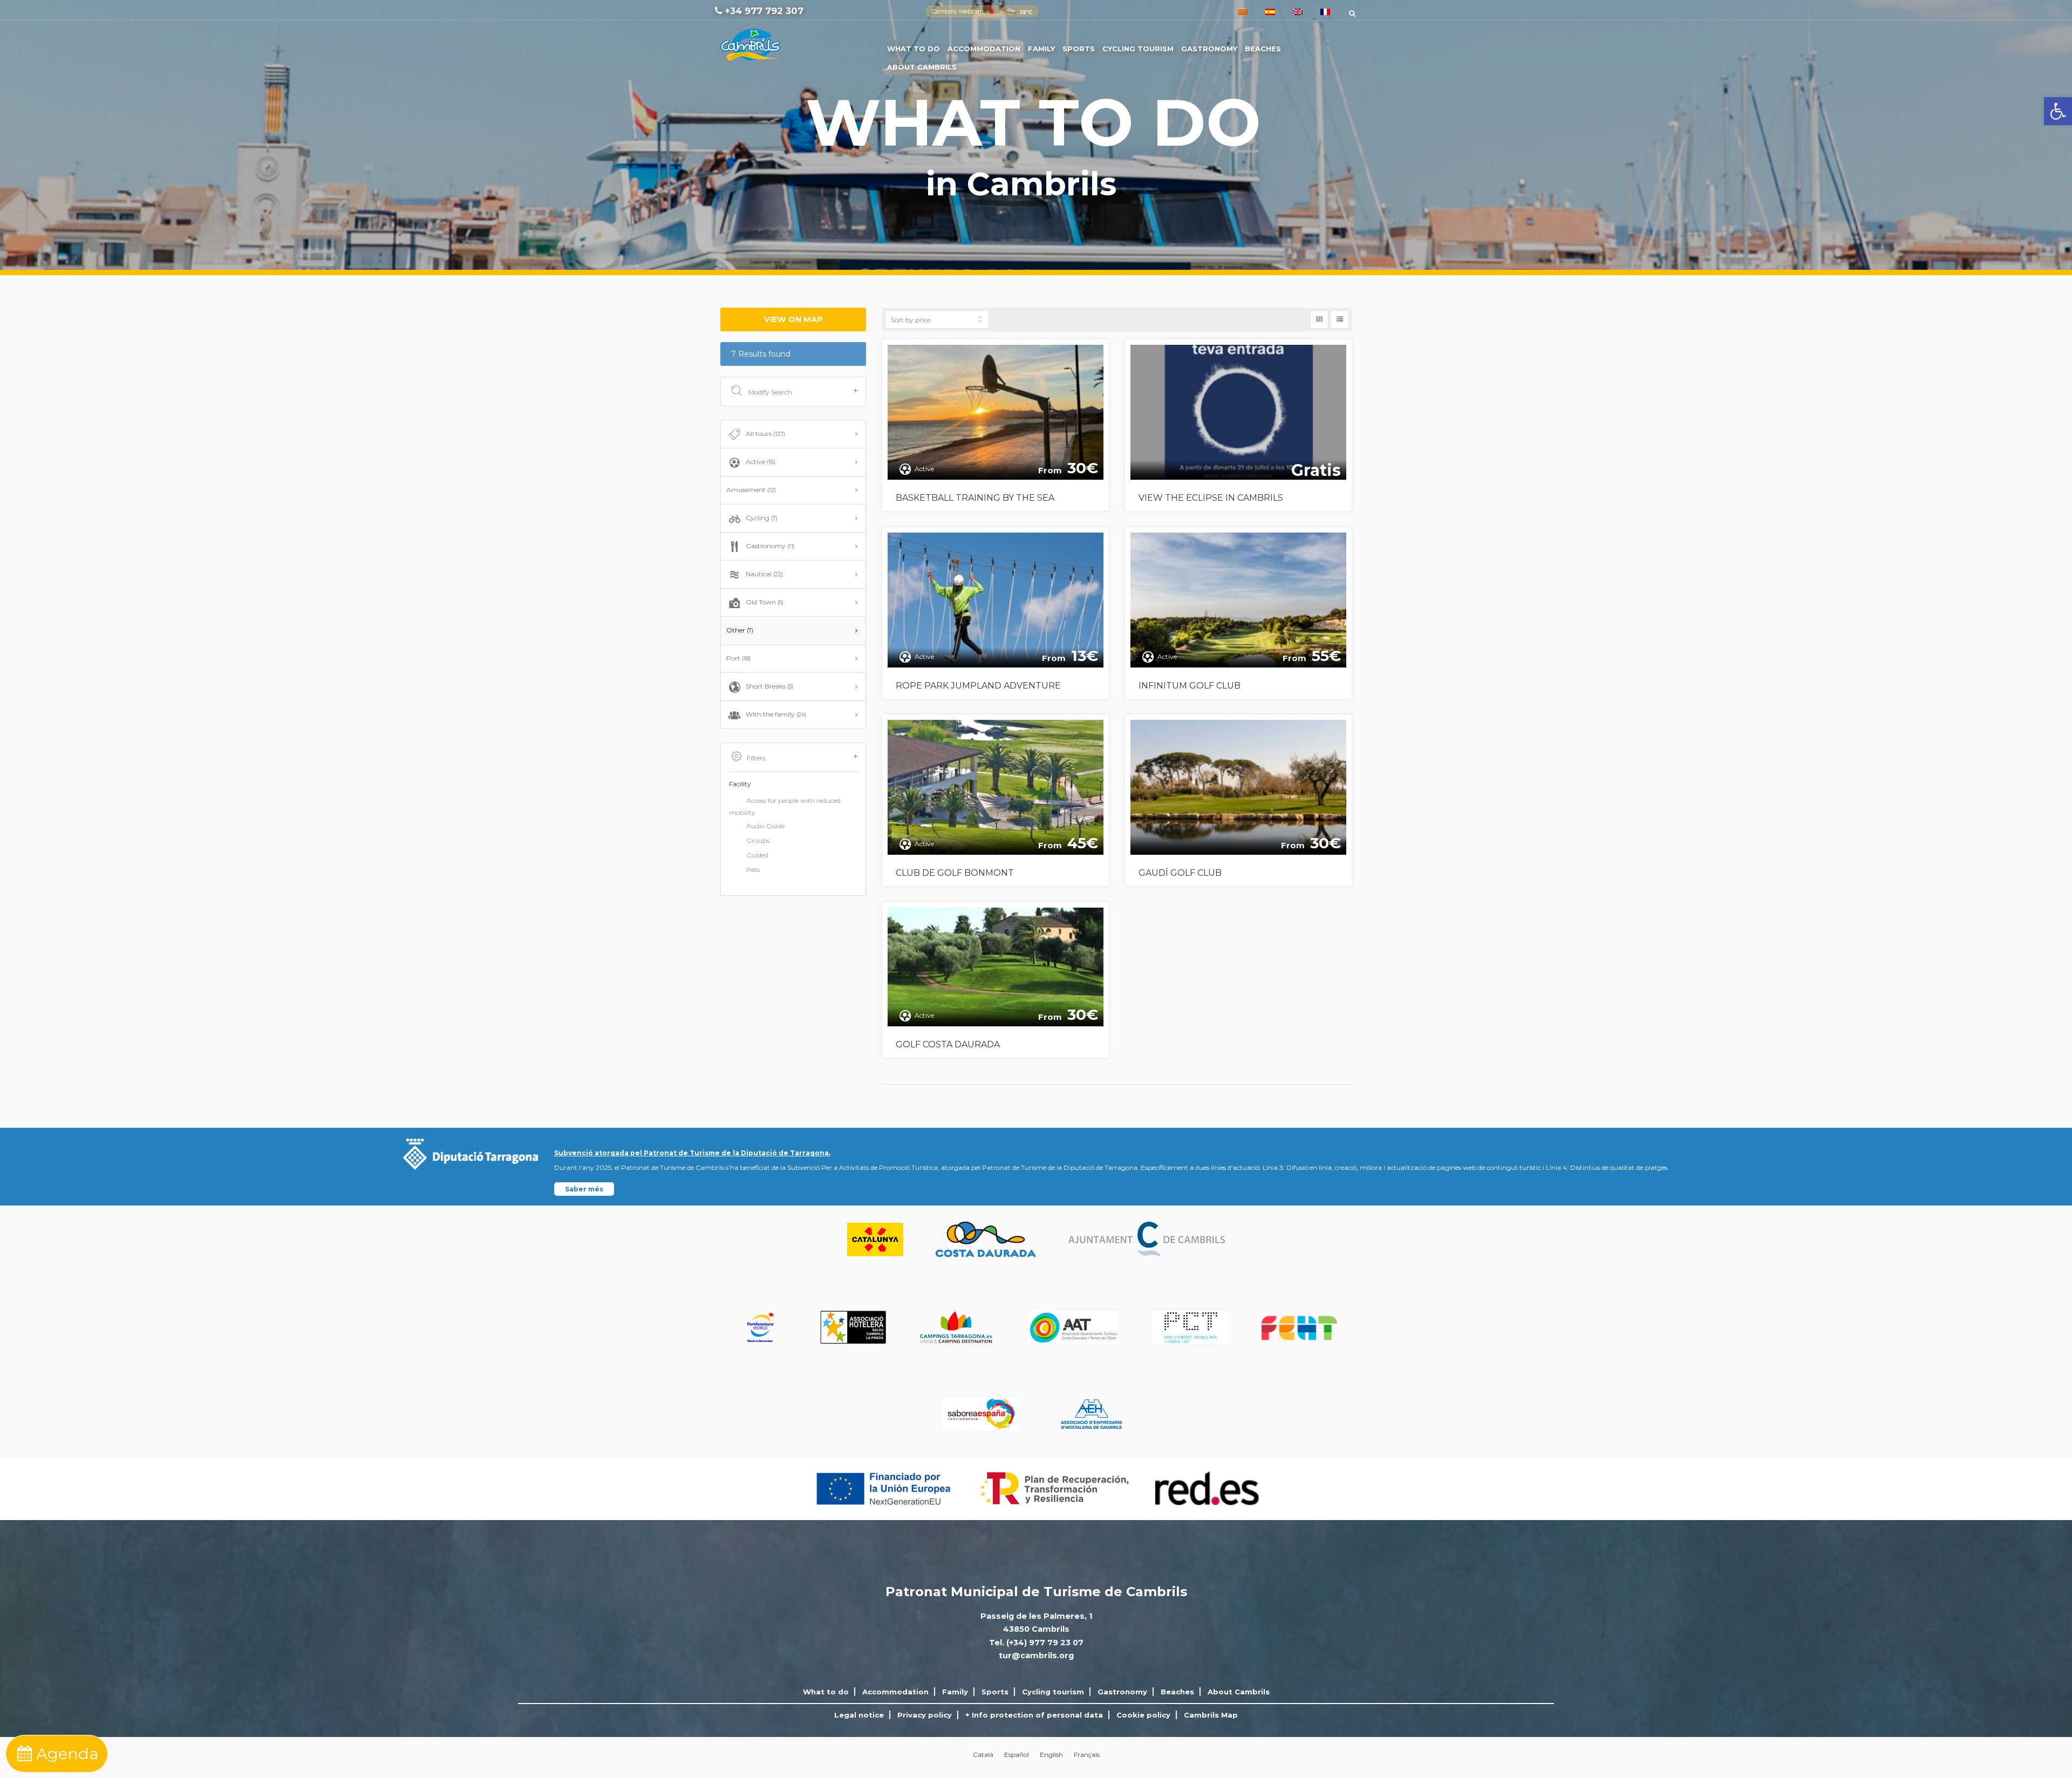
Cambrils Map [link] (1211, 1715)
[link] (2058, 111)
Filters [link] (756, 758)
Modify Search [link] (769, 392)
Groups (758, 840)
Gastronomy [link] (1209, 49)
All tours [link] (765, 434)
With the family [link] (776, 714)
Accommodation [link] (984, 49)
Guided (757, 855)
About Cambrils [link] (922, 67)
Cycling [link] (762, 518)
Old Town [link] (765, 602)
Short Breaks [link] (769, 686)
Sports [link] (1079, 49)
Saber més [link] (584, 1189)
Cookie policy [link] (1143, 1715)
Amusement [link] (751, 490)
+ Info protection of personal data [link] (1034, 1715)
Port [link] (738, 658)
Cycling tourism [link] (1138, 49)
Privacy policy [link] (925, 1715)
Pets (753, 870)
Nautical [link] (764, 574)
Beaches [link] (1263, 49)
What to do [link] (914, 49)
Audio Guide (765, 826)
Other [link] (740, 630)
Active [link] (761, 462)
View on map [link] (793, 319)
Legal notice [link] (859, 1715)
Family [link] (1041, 49)
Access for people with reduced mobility (785, 806)
